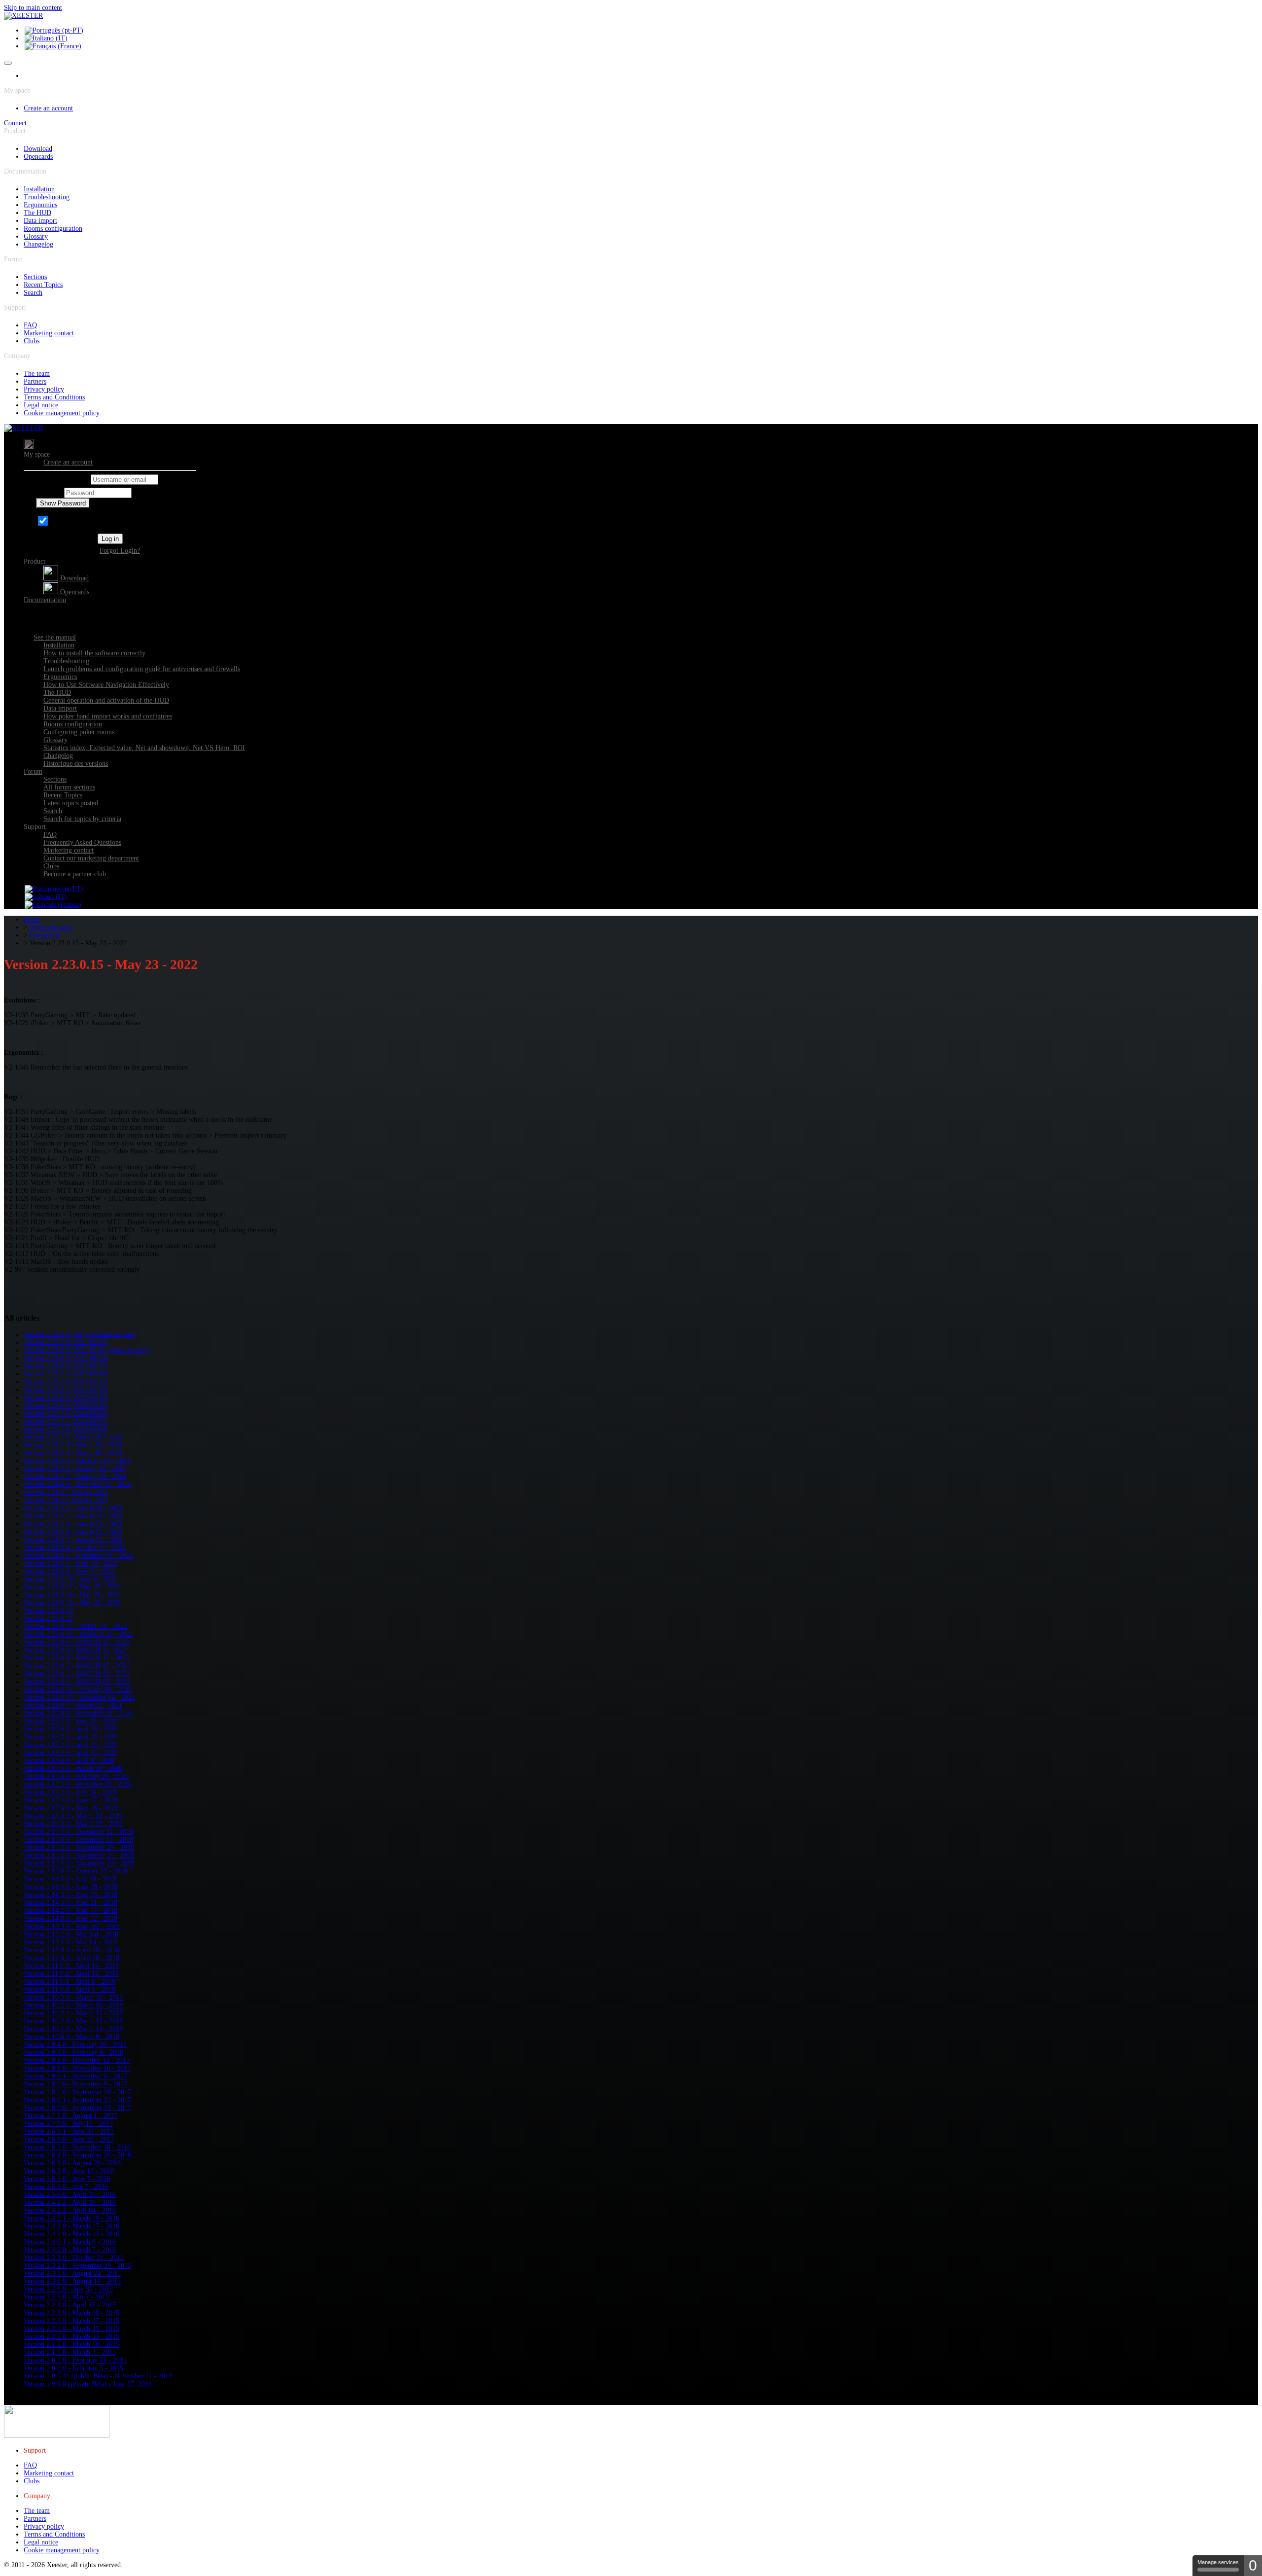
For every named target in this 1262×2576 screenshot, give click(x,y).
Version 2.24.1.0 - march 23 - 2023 (73, 1524)
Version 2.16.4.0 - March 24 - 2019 (73, 1816)
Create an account (48, 108)
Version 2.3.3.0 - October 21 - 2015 (74, 2258)
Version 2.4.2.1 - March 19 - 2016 (71, 2218)
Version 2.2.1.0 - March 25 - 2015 (71, 2329)
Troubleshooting (47, 197)
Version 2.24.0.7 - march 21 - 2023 (73, 1540)
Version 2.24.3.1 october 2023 (66, 1492)
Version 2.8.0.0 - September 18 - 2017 (77, 2108)
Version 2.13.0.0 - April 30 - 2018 (71, 1950)
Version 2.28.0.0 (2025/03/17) (66, 1366)
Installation (39, 189)
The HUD (37, 213)
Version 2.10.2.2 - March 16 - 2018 (73, 2005)
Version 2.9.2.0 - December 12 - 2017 (77, 2060)
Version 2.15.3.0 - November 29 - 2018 (79, 1847)
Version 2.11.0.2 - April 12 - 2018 (71, 1974)
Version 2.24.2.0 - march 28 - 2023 (73, 1508)
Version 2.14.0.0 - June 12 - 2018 (70, 1918)
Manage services (1218, 2562)
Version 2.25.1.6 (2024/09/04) (66, 1429)
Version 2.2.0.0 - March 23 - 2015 (71, 2337)
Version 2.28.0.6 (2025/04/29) (66, 1358)
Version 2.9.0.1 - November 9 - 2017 (75, 2076)
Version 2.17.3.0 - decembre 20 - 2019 (78, 1784)
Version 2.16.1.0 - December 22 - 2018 (78, 1832)
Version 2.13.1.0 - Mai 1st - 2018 (70, 1942)
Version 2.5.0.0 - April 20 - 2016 (70, 2195)
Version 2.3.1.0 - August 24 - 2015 (72, 2273)
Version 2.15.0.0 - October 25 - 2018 (75, 1871)
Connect (15, 123)
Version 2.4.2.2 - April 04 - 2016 (70, 2210)
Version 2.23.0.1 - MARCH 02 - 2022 (77, 1682)
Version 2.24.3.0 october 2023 (66, 1500)
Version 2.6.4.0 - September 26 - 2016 (77, 2155)
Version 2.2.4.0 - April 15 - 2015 (70, 2305)
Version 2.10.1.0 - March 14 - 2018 (73, 2029)
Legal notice (41, 405)
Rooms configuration (53, 229)
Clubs (32, 341)
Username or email (62, 480)
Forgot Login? (120, 551)
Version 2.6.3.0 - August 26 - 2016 (72, 2163)
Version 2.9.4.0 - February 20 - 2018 (75, 2045)
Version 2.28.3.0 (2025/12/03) (66, 1342)
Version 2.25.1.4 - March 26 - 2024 (73, 1445)
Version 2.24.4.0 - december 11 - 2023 (77, 1485)
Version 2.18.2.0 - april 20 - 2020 (71, 1745)
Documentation (45, 600)
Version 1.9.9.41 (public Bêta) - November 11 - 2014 (98, 2376)
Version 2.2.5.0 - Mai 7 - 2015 (66, 2297)
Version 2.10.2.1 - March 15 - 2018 (73, 2013)
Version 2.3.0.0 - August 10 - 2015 (72, 2281)
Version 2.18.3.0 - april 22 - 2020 (71, 1737)
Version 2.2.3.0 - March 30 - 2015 (71, 2313)
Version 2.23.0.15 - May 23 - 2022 (72, 1603)
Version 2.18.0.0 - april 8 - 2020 (69, 1761)
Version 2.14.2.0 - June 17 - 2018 (70, 1911)
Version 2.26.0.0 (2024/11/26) (66, 1406)
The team (37, 374)
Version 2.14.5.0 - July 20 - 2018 (70, 1879)
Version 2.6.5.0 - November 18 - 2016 (77, 2147)
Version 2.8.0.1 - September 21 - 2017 (77, 2100)
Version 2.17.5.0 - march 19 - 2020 (73, 1769)
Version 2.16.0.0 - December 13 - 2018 (78, 1840)
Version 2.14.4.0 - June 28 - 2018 (70, 1887)
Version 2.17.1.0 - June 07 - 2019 (70, 1800)
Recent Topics (43, 285)
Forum (33, 771)
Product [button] (35, 561)
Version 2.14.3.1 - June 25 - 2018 (70, 1895)
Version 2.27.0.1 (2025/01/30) (66, 1390)
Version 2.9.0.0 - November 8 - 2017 (75, 2084)
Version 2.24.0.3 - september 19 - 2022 (78, 1556)
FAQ (30, 325)
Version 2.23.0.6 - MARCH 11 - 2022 (76, 1658)
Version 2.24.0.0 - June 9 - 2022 (69, 1571)
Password (49, 493)
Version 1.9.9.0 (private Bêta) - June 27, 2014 (88, 2384)
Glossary (36, 236)
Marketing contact (49, 333)
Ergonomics (40, 205)
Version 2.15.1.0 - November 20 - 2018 (79, 1863)
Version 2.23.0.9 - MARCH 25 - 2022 (77, 1642)
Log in (110, 539)
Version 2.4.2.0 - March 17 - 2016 (71, 2226)
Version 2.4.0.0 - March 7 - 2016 (70, 2250)
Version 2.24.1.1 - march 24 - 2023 (73, 1516)
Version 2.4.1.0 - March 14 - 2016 (71, 2234)
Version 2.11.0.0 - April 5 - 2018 (70, 1989)
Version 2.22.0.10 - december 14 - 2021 (79, 1698)
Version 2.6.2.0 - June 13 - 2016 (69, 2171)
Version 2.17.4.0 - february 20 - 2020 (76, 1776)
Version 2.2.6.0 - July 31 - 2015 (68, 2289)
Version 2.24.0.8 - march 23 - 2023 (73, 1532)
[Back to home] (23, 16)
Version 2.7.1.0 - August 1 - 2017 (70, 2116)
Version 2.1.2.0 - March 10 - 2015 (71, 2344)
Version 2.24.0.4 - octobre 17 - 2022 (75, 1548)
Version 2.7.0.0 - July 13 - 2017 (68, 2124)
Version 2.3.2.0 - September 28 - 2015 (77, 2266)
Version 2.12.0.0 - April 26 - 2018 (71, 1958)
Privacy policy (44, 389)
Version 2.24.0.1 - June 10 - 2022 (70, 1563)
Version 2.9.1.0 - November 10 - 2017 (77, 2068)
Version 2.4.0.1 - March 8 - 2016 (70, 2242)
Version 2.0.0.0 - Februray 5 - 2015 (73, 2368)
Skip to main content (33, 8)
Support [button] (35, 827)
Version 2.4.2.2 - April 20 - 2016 (70, 2202)
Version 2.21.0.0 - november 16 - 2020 (78, 1713)
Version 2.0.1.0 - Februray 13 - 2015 (75, 2360)
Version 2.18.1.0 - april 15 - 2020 (71, 1753)
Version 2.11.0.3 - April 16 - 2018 (71, 1966)
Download (38, 149)
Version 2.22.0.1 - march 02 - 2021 (73, 1705)
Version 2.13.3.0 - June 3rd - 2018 (72, 1926)
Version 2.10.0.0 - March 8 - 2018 (71, 2037)
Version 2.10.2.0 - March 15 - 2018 (73, 2021)
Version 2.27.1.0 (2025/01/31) (66, 1382)
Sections (35, 277)
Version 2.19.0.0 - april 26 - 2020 (71, 1729)
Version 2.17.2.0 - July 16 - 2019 (70, 1792)
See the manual (55, 637)
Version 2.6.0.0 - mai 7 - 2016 (66, 2187)
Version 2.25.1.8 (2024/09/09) (66, 1413)
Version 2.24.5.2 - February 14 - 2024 (77, 1461)
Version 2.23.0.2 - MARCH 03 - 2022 (77, 1674)
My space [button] (37, 454)
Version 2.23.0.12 (48, 1619)
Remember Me (71, 523)
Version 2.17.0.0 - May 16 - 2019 (70, 1808)
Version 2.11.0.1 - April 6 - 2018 (70, 1982)
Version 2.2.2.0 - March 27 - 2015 (71, 2321)
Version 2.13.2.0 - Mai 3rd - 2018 (71, 1934)
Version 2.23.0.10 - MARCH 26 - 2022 (78, 1634)
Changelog (38, 244)
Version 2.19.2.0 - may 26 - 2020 (70, 1721)
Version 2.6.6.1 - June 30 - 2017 (69, 2131)
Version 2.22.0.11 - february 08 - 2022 (78, 1690)
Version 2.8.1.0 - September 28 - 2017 (77, 2092)
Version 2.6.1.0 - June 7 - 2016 (67, 2179)
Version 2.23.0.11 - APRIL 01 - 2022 (75, 1627)
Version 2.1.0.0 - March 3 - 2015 (70, 2352)
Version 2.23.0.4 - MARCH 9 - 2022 (75, 1650)
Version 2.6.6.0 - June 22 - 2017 (69, 2139)
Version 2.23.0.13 (48, 1611)
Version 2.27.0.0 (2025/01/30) (66, 1398)
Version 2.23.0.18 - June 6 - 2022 (70, 1579)
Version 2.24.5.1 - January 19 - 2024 (75, 1469)
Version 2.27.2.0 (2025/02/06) (66, 1374)
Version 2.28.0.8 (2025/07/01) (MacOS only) (87, 1350)
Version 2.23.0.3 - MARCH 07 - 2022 (77, 1666)
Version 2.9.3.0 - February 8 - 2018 (73, 2053)
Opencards (38, 157)
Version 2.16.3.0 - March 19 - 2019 (73, 1824)
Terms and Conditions (54, 397)
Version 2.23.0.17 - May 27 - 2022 (72, 1587)
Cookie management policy (62, 413)
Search (33, 293)
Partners (35, 381)
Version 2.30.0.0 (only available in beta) (80, 1335)
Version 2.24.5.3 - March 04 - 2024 (73, 1453)
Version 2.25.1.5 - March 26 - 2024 (73, 1437)
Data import (40, 221)
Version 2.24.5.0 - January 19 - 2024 (75, 1477)
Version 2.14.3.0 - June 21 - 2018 (70, 1903)
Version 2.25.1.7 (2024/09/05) (66, 1421)
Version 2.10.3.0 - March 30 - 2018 (73, 1997)
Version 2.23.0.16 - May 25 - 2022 (72, 1595)
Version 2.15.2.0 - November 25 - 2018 (79, 1855)
